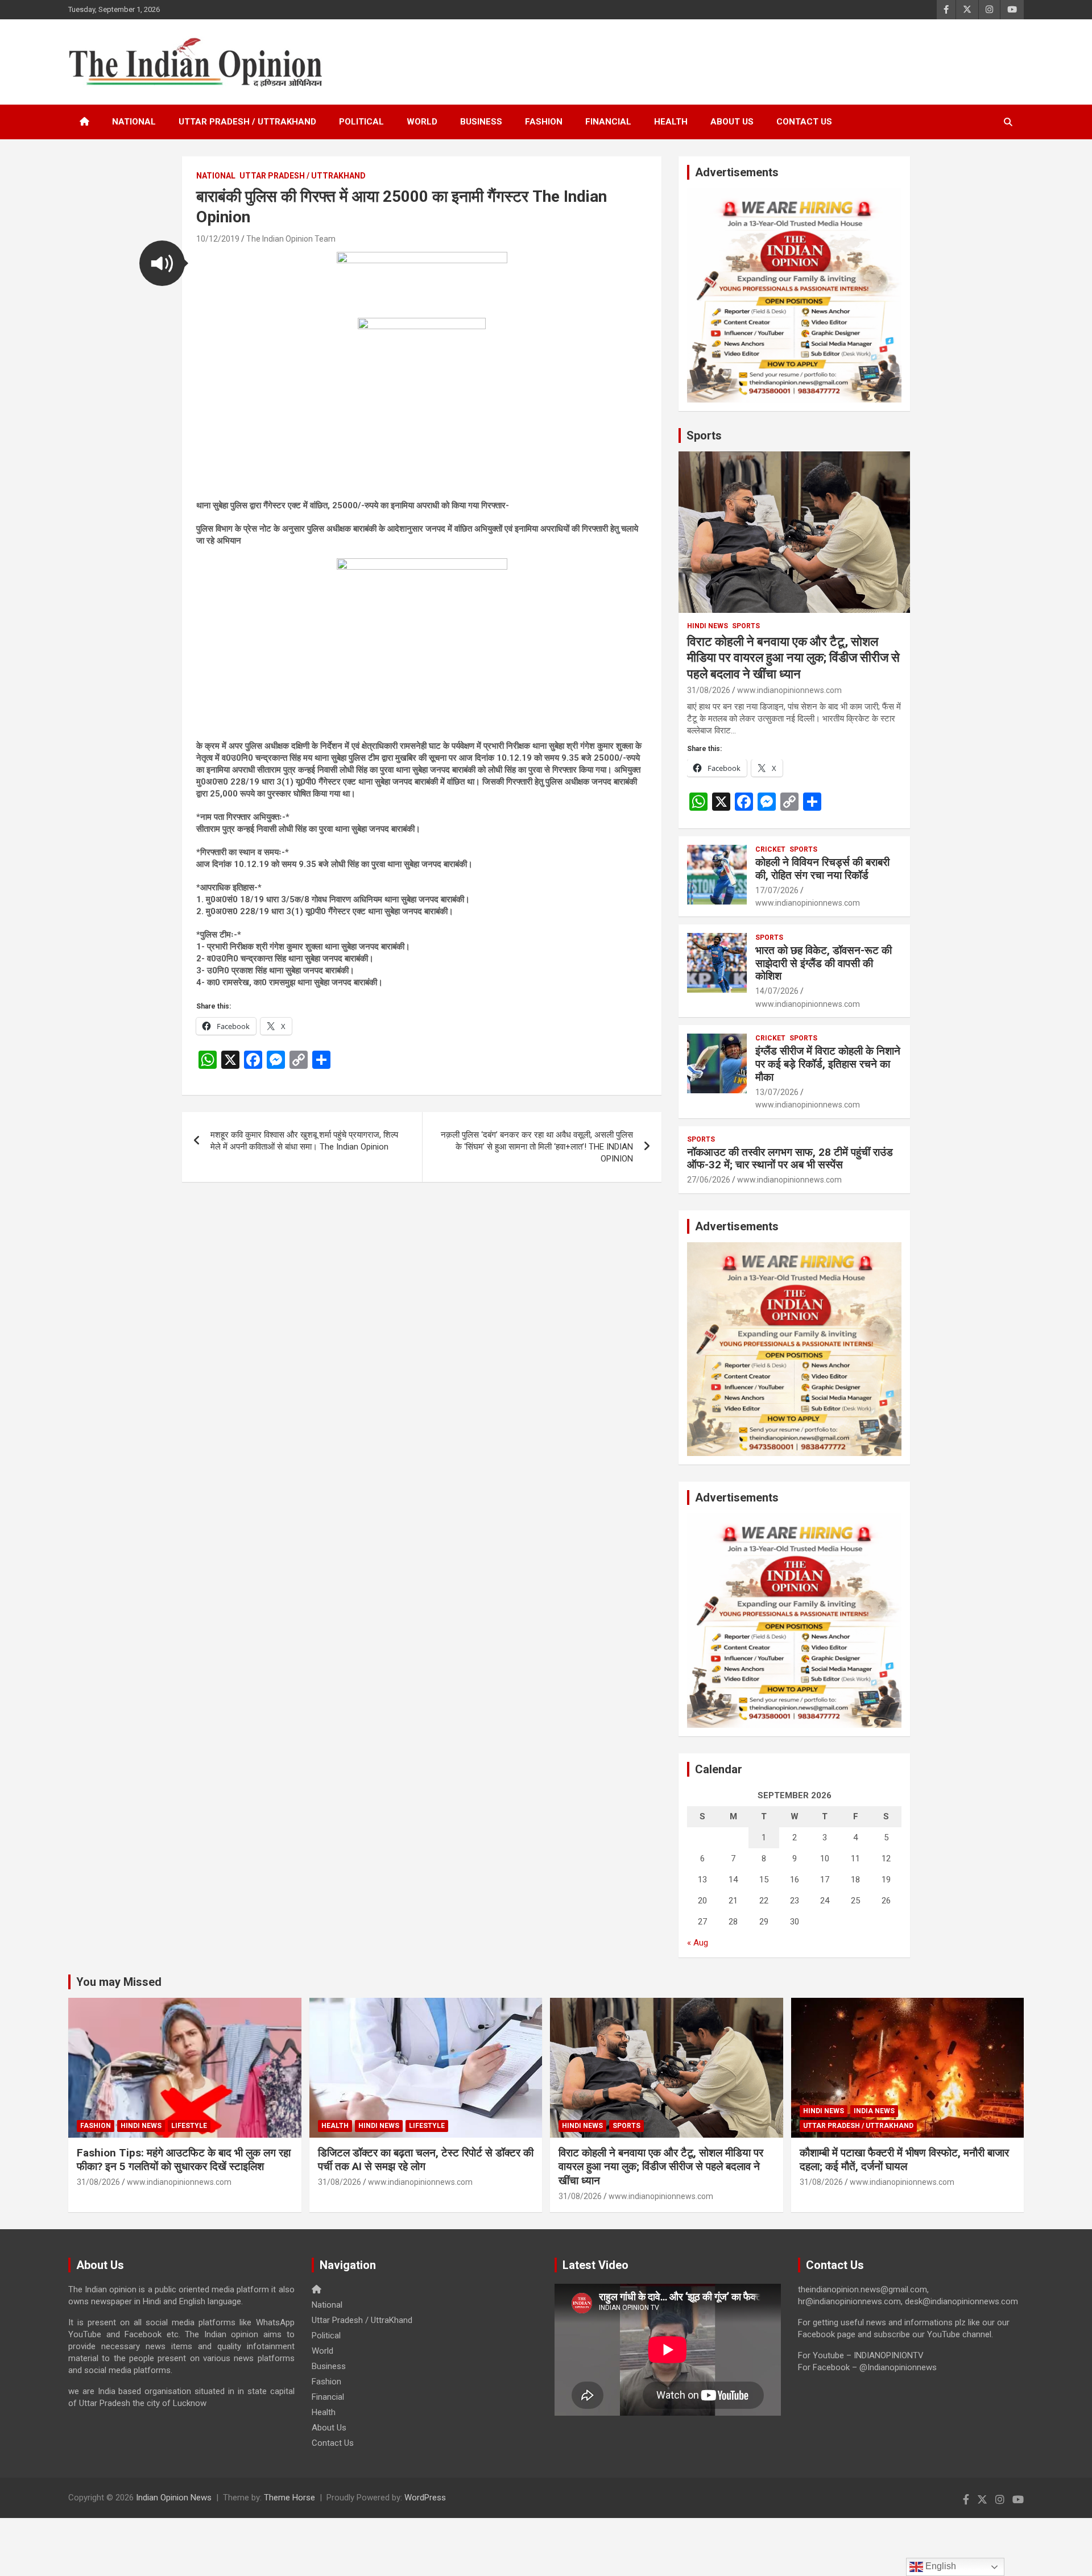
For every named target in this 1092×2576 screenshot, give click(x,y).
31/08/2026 (709, 690)
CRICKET (770, 849)
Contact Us (804, 122)
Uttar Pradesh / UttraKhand (247, 122)
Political (361, 122)
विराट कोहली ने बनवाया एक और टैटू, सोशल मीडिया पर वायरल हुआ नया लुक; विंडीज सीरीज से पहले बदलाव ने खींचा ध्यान (793, 658)
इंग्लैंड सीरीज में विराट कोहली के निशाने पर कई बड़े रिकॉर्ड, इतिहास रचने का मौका (828, 1064)
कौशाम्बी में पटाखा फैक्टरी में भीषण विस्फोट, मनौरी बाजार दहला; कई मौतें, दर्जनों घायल (904, 2160)
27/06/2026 (709, 1180)
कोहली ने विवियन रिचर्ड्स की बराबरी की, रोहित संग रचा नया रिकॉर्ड (822, 869)
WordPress (425, 2498)
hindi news (708, 626)
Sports (704, 435)
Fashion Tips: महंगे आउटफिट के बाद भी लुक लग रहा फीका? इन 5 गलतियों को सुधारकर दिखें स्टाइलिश (184, 2160)
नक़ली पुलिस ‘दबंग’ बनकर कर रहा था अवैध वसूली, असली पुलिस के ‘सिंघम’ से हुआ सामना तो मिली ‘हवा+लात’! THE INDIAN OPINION (537, 1147)
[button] (162, 263)
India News (874, 2111)
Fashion (544, 122)
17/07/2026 (777, 890)
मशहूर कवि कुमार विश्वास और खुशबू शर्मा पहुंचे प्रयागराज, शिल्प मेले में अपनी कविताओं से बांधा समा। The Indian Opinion (304, 1141)
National (134, 122)
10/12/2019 (218, 239)
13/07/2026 (777, 1092)
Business (481, 122)
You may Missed (119, 1982)
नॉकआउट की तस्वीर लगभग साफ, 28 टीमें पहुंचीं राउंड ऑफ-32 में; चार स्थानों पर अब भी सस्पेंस (790, 1159)
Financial (608, 122)
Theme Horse (289, 2498)
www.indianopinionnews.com (789, 690)
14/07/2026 (777, 991)
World (422, 122)
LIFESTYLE (189, 2126)
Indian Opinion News (174, 2498)
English (940, 2566)
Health (671, 122)
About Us (732, 122)
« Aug (698, 1943)
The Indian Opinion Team (291, 239)
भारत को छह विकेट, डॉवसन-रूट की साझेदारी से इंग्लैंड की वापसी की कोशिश (824, 963)
